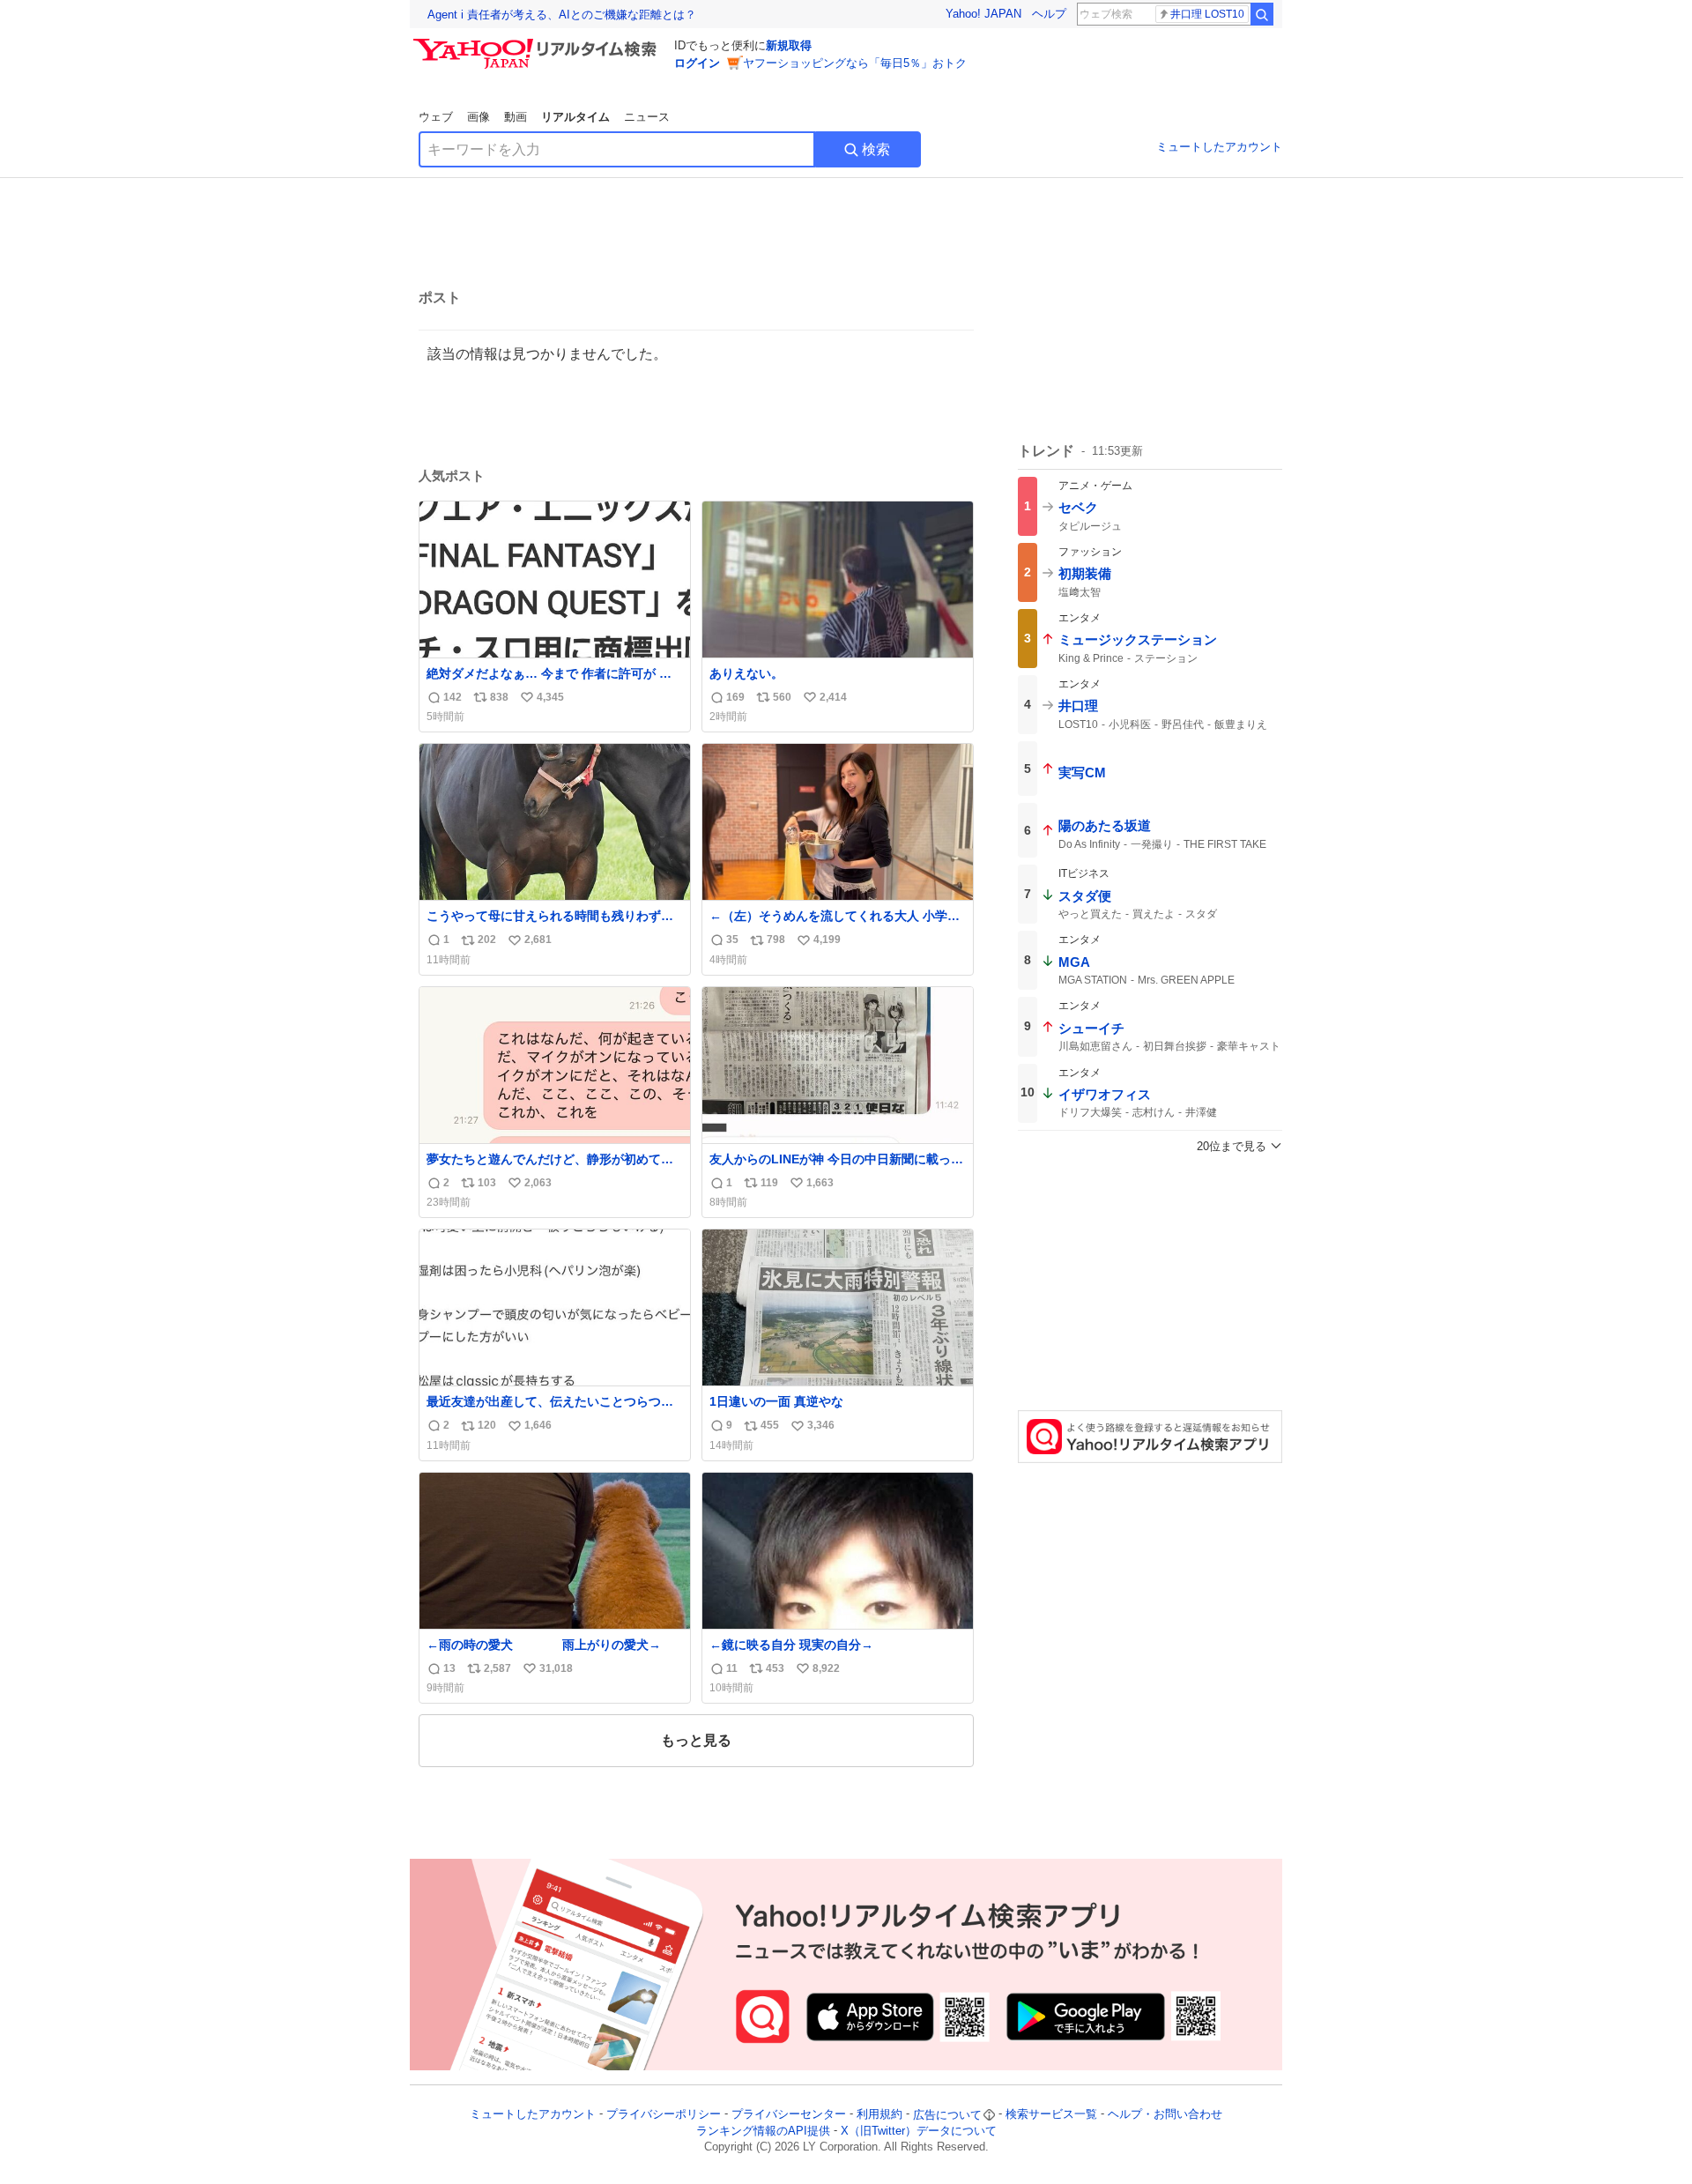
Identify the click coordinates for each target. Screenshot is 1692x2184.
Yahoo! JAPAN (983, 14)
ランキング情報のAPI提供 (763, 2131)
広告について (947, 2115)
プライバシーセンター (789, 2115)
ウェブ (436, 117)
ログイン (697, 63)
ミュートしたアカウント (1219, 147)
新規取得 (789, 45)
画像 (479, 117)
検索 (876, 149)
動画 (516, 117)
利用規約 (879, 2115)
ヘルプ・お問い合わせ (1165, 2115)
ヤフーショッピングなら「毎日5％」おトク (855, 63)
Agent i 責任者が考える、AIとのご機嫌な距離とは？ (562, 15)
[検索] (1262, 14)
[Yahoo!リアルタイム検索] (538, 43)
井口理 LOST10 (1207, 14)
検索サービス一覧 (1051, 2115)
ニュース (647, 117)
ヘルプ (1049, 14)
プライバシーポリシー (664, 2115)
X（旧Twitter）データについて (919, 2131)
